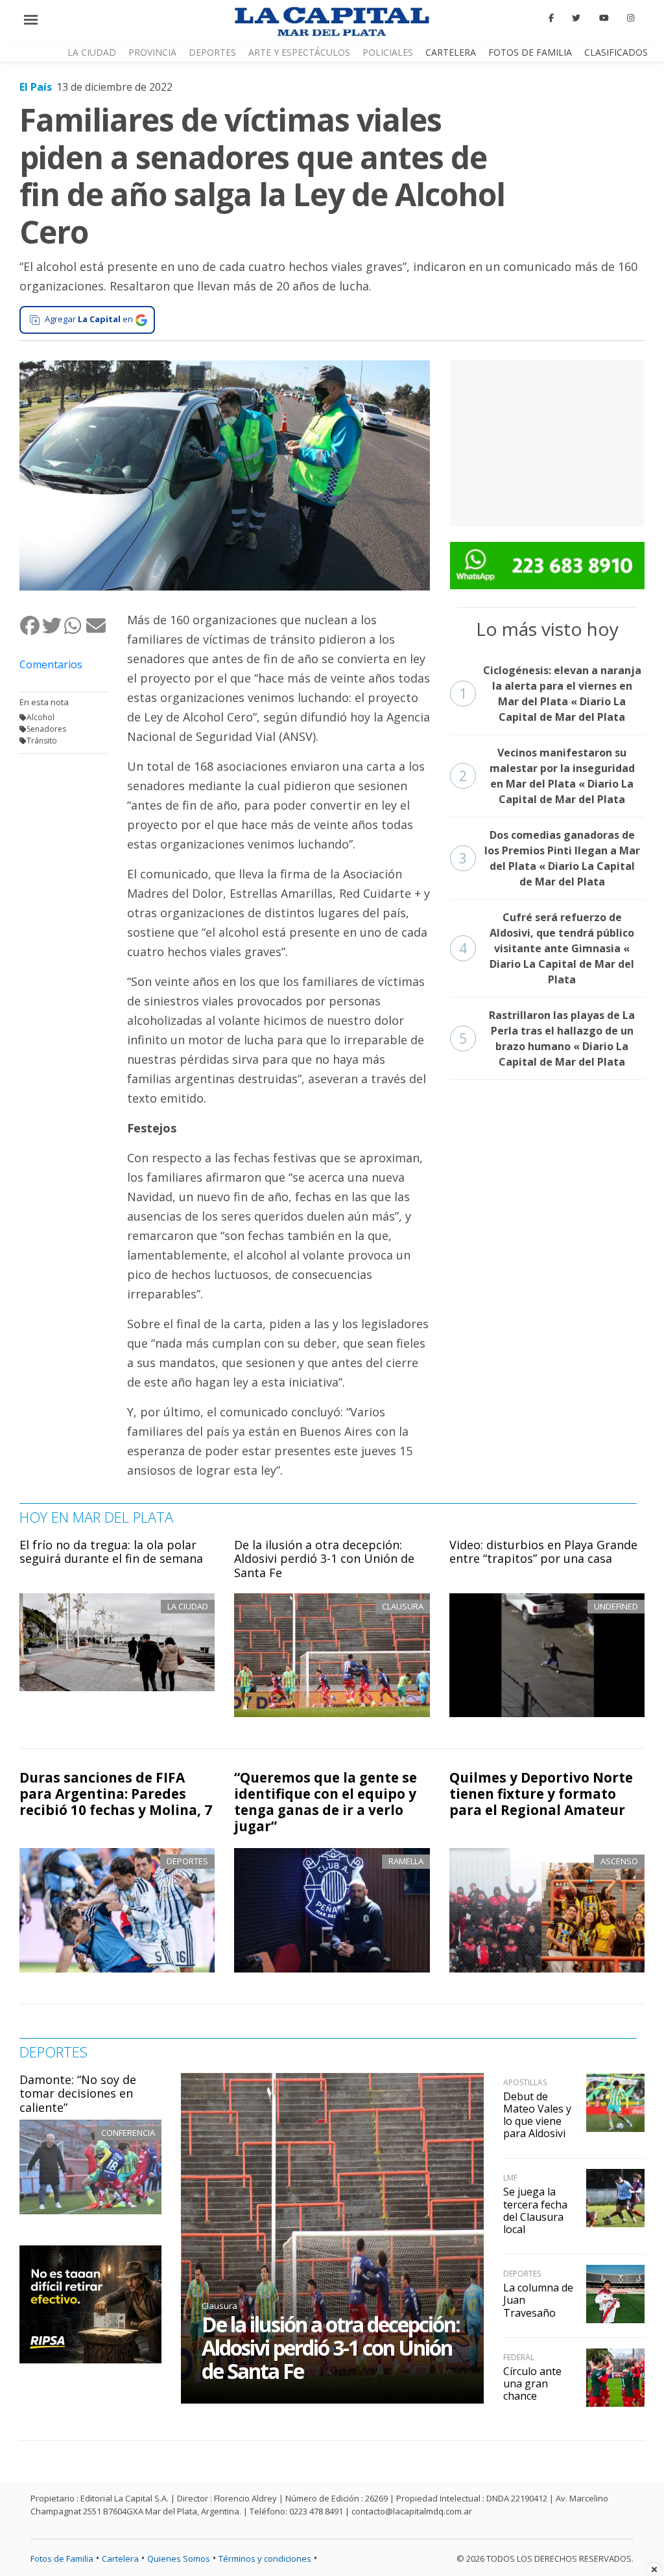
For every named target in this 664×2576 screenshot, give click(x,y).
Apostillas (525, 2082)
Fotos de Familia (530, 52)
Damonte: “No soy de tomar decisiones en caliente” (78, 2093)
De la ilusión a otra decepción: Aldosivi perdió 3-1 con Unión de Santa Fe (324, 1559)
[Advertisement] (547, 441)
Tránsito (42, 741)
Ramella (406, 1861)
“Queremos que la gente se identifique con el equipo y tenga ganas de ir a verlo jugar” (326, 1802)
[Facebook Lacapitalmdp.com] (551, 18)
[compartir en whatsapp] (75, 625)
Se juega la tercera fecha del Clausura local (535, 2210)
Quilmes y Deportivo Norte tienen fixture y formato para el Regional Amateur (541, 1794)
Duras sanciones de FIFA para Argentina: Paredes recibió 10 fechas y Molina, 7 (116, 1794)
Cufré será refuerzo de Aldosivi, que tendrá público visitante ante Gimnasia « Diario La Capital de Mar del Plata (547, 948)
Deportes (212, 52)
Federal (519, 2357)
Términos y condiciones (265, 2558)
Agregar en (89, 319)
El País (36, 87)
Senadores (46, 729)
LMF (510, 2178)
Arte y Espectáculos (299, 52)
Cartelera (451, 52)
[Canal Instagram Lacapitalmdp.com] (631, 18)
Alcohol (41, 717)
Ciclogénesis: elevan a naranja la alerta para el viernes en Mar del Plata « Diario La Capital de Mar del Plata (550, 694)
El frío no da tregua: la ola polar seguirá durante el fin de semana (111, 1552)
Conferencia (128, 2133)
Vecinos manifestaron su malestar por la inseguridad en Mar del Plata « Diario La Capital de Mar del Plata (547, 776)
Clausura (219, 2306)
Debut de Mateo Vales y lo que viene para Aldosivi (537, 2115)
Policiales (388, 52)
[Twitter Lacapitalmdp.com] (577, 18)
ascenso (619, 1861)
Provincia (152, 52)
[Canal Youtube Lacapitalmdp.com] (604, 18)
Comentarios (51, 664)
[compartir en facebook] (30, 625)
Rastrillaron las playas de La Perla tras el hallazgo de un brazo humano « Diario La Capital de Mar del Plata (547, 1038)
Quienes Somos (179, 2558)
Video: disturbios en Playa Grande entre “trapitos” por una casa (543, 1552)
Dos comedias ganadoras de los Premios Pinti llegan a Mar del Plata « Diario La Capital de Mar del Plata (550, 858)
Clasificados (616, 52)
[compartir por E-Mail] (97, 625)
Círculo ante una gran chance (532, 2383)
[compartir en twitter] (53, 625)
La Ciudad (92, 52)
